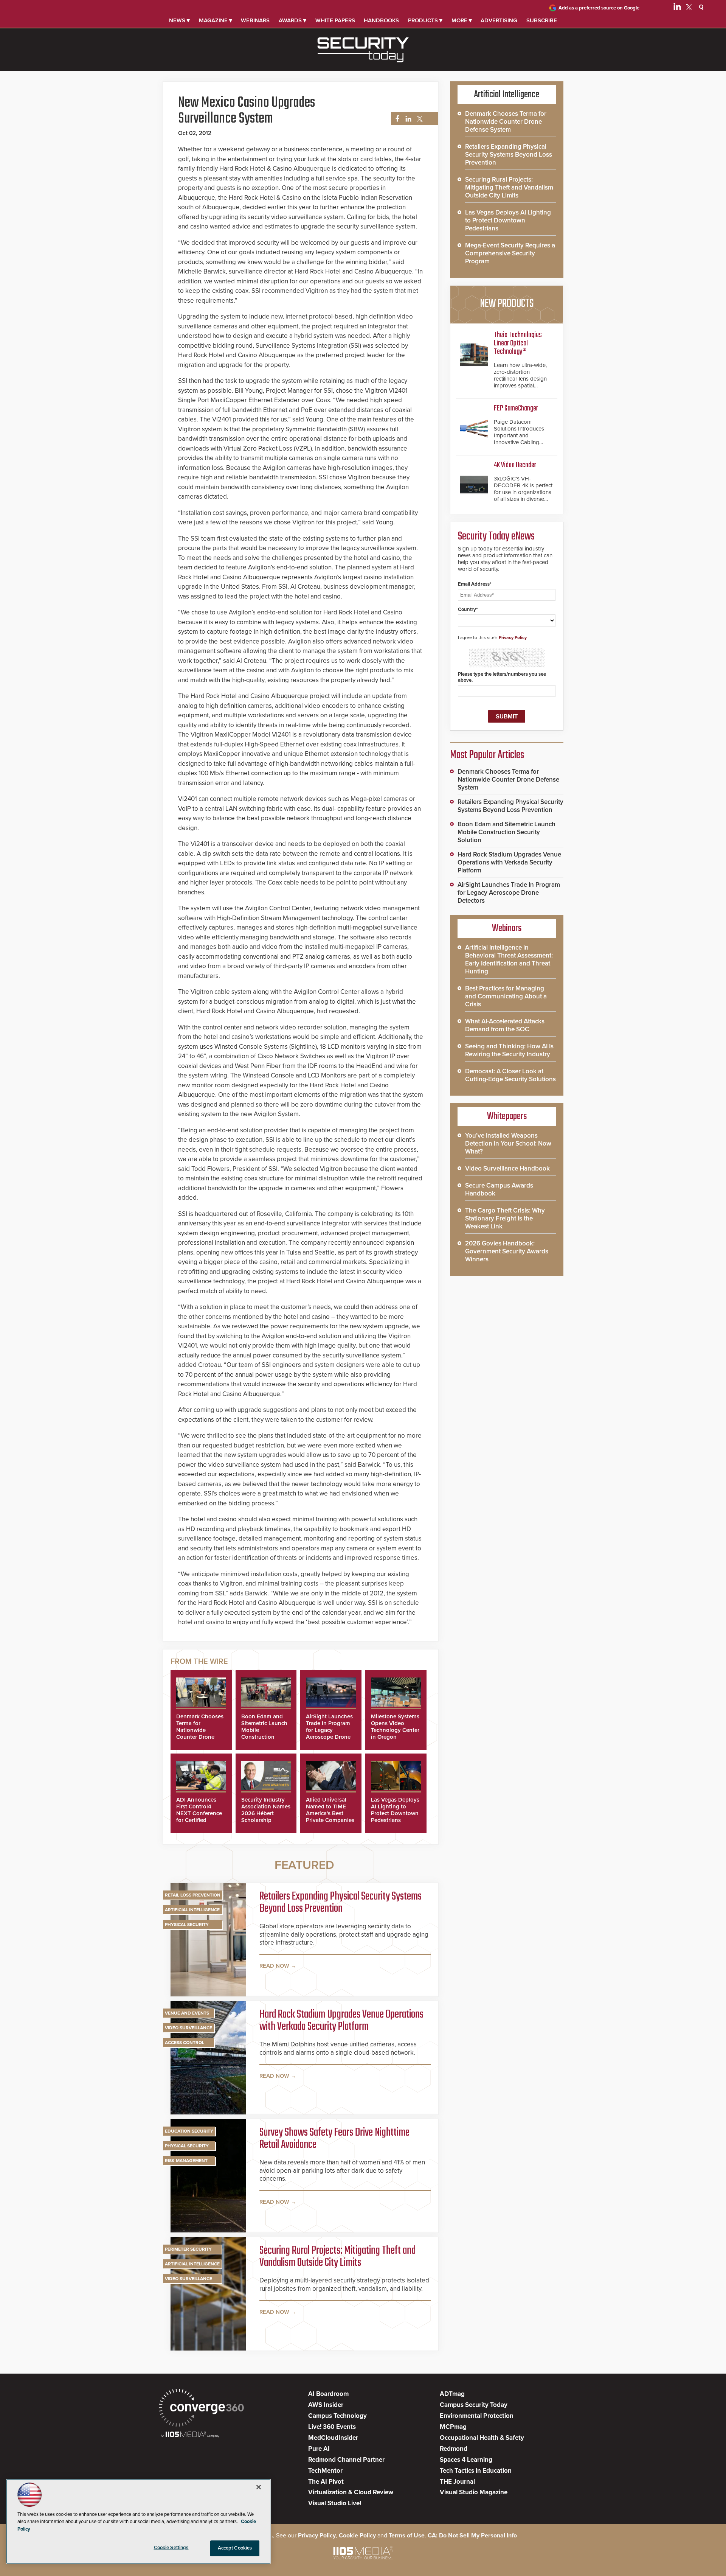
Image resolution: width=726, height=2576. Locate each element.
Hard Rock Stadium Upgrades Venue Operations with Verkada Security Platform (341, 2021)
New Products (507, 304)
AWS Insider (326, 2405)
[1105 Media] (190, 2435)
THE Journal (457, 2482)
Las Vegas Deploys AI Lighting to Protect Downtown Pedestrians (395, 1810)
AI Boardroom (328, 2394)
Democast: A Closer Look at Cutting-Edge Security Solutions (510, 1075)
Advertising (499, 20)
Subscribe (542, 20)
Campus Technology (337, 2416)
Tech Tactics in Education (476, 2471)
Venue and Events (187, 2013)
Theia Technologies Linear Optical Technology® (518, 343)
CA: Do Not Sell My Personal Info (472, 2536)
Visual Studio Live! (335, 2503)
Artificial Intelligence (192, 1910)
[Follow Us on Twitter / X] (689, 8)
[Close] (259, 2487)
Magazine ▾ (216, 20)
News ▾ (179, 20)
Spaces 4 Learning (466, 2460)
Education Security (189, 2131)
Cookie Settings (171, 2548)
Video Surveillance (188, 2028)
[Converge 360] (201, 2409)
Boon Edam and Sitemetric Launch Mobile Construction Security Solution (506, 832)
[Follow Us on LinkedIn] (677, 8)
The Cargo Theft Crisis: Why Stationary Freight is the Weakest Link (505, 1218)
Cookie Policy (357, 2536)
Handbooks (381, 20)
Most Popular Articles (487, 755)
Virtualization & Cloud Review (351, 2492)
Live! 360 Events (332, 2427)
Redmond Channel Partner (346, 2460)
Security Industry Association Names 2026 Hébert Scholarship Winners (266, 1813)
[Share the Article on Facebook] (395, 119)
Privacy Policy (513, 637)
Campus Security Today (474, 2405)
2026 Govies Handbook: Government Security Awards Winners (507, 1251)
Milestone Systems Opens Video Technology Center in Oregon (395, 1727)
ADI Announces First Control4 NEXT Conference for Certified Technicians (199, 1813)
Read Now (274, 1966)
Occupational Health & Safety (482, 2438)
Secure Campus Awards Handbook (499, 1189)
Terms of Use (407, 2536)
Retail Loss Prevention (193, 1895)
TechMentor (325, 2471)
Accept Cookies (235, 2548)
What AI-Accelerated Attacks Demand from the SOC (505, 1025)
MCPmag (453, 2427)
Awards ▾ (292, 20)
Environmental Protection (477, 2416)
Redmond (454, 2449)
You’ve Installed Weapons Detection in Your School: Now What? (508, 1143)
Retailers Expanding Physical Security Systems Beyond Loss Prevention (341, 1903)
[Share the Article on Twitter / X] (419, 119)
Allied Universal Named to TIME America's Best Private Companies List (330, 1813)
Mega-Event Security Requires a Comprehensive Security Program (510, 253)
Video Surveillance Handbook (507, 1168)
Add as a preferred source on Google (599, 8)
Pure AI (319, 2449)
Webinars (255, 20)
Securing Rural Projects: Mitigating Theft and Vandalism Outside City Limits (337, 2257)
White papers (335, 20)
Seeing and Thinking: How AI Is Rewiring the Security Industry (509, 1050)
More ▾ (462, 20)
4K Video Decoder (515, 465)
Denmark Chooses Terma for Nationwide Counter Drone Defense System (200, 1730)
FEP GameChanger (516, 408)
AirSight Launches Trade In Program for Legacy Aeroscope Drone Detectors (329, 1730)
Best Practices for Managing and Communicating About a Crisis (506, 996)
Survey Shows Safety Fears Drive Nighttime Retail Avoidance (334, 2139)
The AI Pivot (326, 2482)
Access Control (185, 2043)
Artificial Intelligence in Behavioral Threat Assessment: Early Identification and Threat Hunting (509, 959)
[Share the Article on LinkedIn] (407, 119)
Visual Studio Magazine (474, 2492)
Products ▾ (425, 20)
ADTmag (452, 2394)
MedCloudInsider (333, 2438)
